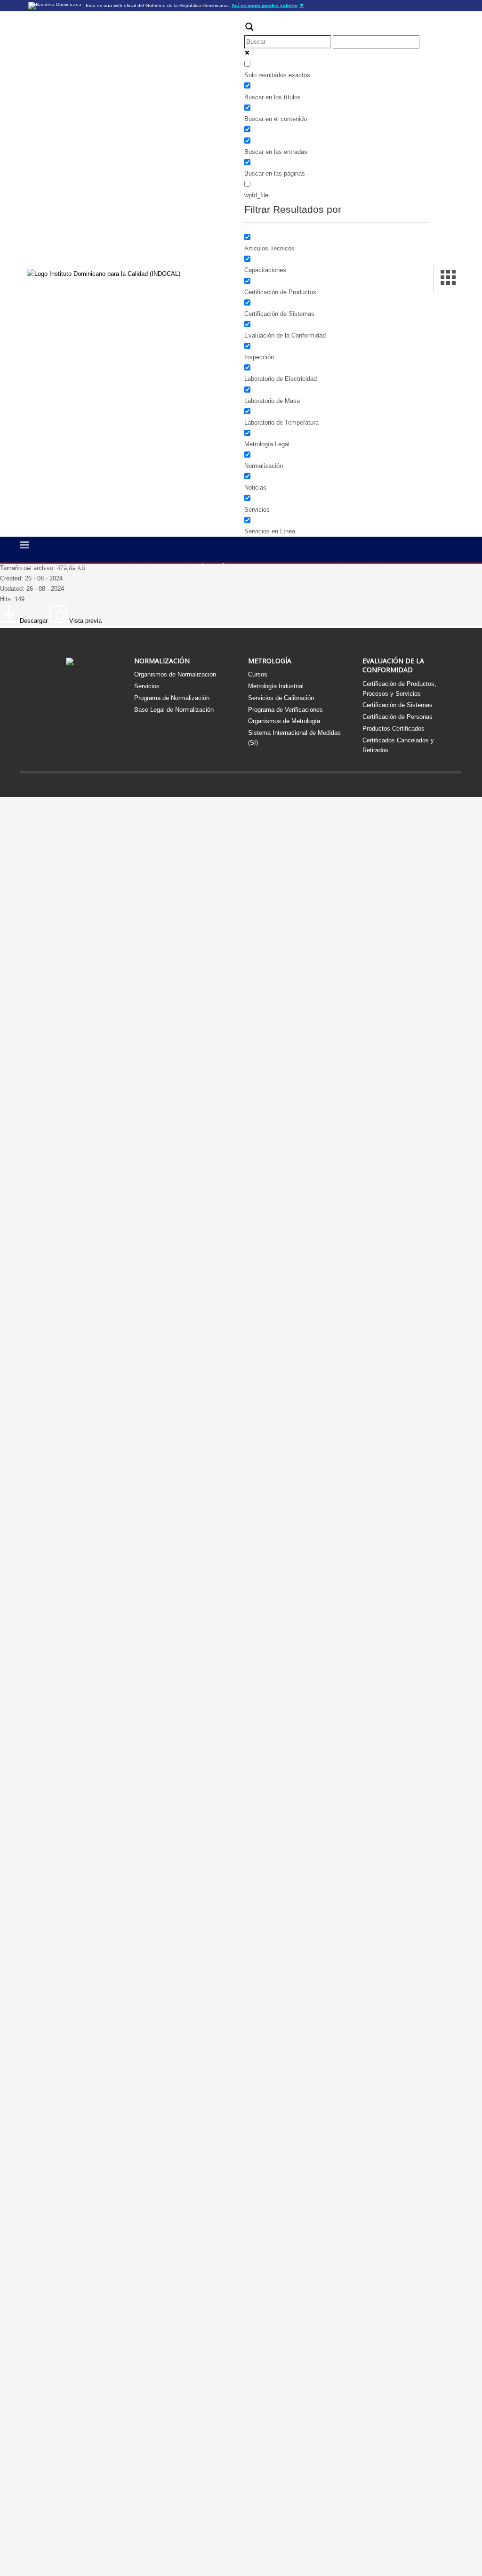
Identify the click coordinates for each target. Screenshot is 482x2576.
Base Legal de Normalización (174, 710)
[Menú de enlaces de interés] (448, 279)
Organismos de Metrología (284, 721)
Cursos (258, 674)
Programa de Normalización (172, 698)
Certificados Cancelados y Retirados (398, 745)
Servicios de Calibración (281, 698)
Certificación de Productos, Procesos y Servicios (399, 689)
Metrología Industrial (276, 686)
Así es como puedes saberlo (268, 5)
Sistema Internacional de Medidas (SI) (294, 738)
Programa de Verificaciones (285, 710)
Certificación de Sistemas (398, 705)
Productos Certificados (394, 729)
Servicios (147, 686)
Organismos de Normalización (175, 674)
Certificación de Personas (398, 717)
